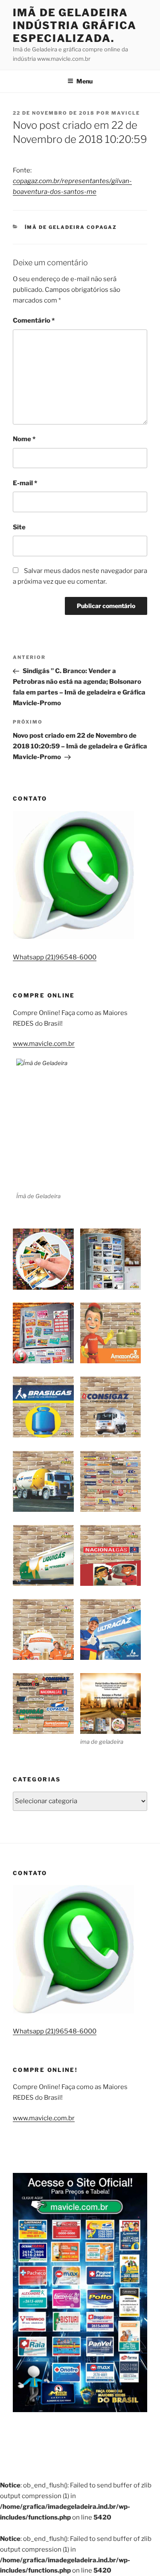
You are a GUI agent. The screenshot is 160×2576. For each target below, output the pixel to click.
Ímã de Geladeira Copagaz (71, 227)
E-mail (25, 483)
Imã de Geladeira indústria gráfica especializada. (75, 25)
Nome (24, 439)
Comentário (34, 321)
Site (19, 527)
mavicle (126, 113)
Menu (84, 81)
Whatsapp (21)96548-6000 (55, 957)
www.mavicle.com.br (44, 1044)
